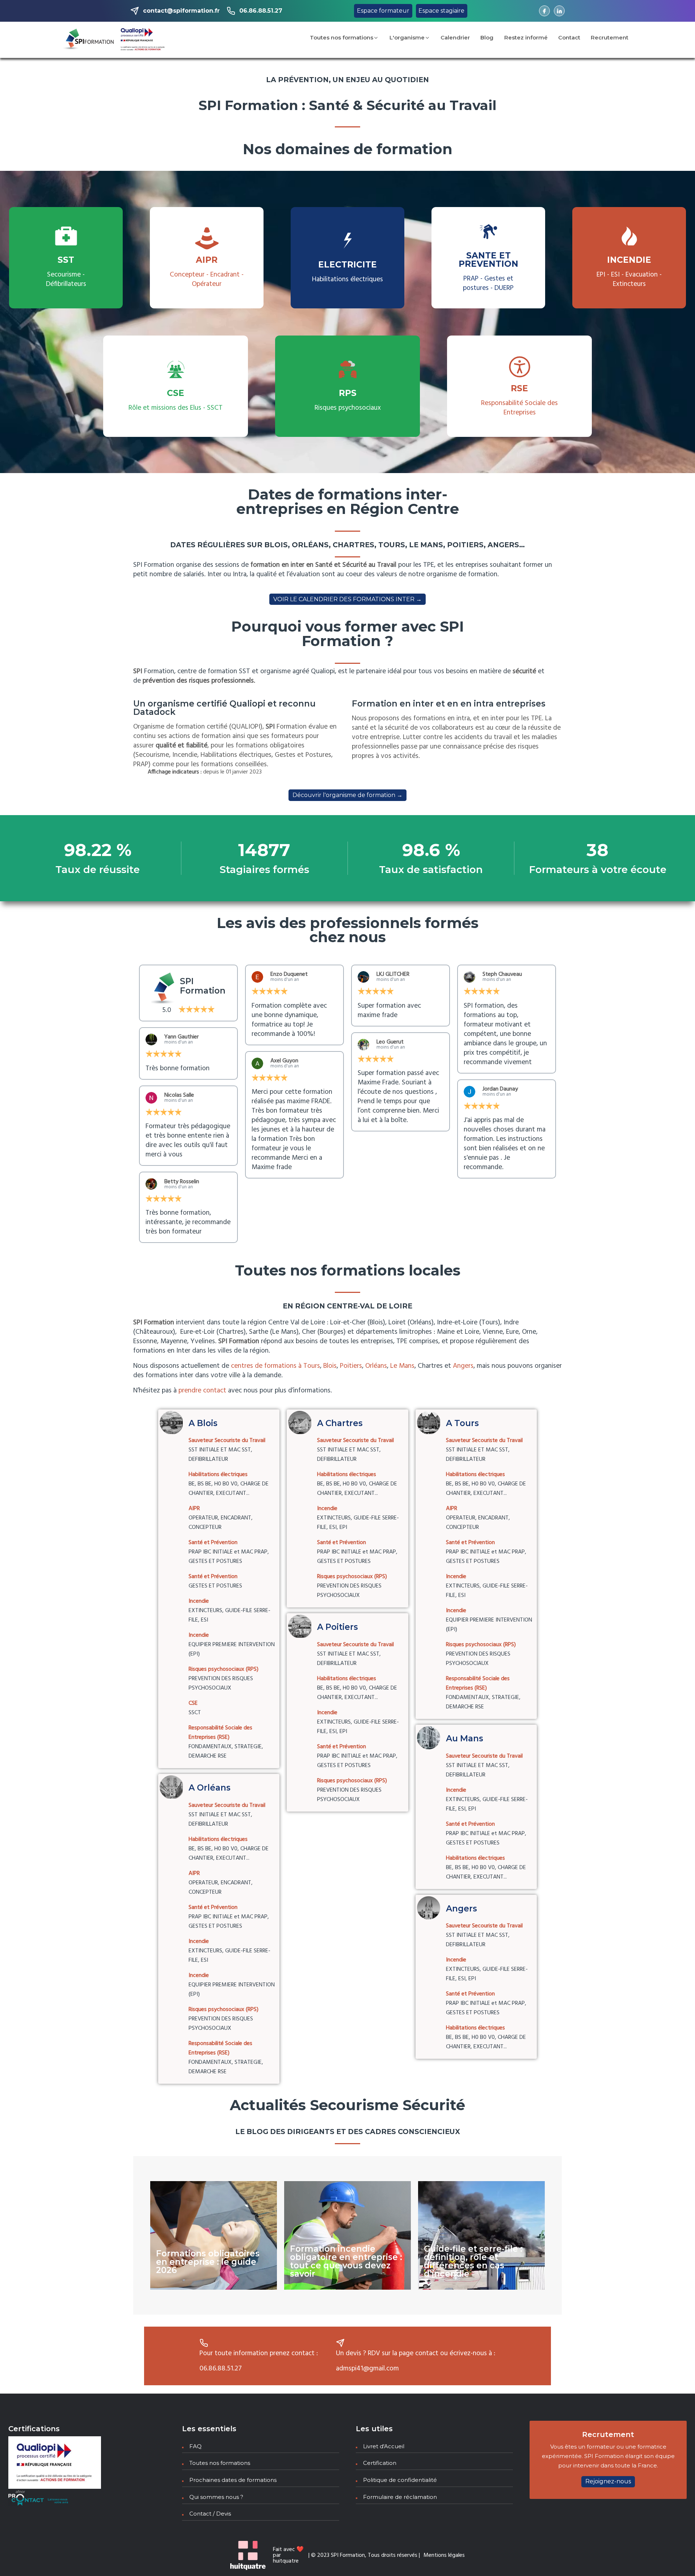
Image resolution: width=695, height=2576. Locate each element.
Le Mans (402, 1366)
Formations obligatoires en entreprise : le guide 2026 (208, 2262)
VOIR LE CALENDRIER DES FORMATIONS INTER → (347, 599)
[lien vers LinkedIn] (559, 11)
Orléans (376, 1366)
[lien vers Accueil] (89, 40)
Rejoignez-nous (608, 2481)
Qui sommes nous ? (216, 2497)
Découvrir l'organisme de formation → (347, 795)
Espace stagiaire (441, 11)
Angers (463, 1366)
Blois (330, 1366)
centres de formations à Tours (275, 1366)
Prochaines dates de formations (233, 2480)
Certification (380, 2463)
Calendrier (455, 37)
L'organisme (407, 37)
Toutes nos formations (342, 37)
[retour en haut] (676, 2557)
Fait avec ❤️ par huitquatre (288, 2555)
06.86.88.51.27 (261, 11)
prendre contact (202, 1391)
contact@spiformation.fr (181, 11)
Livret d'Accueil (384, 2446)
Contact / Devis (210, 2514)
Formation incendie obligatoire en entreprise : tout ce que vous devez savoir (346, 2261)
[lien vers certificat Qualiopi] (143, 40)
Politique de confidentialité (400, 2480)
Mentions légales (444, 2555)
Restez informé (526, 37)
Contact (569, 37)
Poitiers (351, 1366)
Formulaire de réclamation (400, 2497)
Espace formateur (383, 11)
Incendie (347, 2213)
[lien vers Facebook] (544, 11)
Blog (487, 37)
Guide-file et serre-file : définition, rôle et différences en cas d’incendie (473, 2261)
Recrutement (610, 37)
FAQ (195, 2446)
